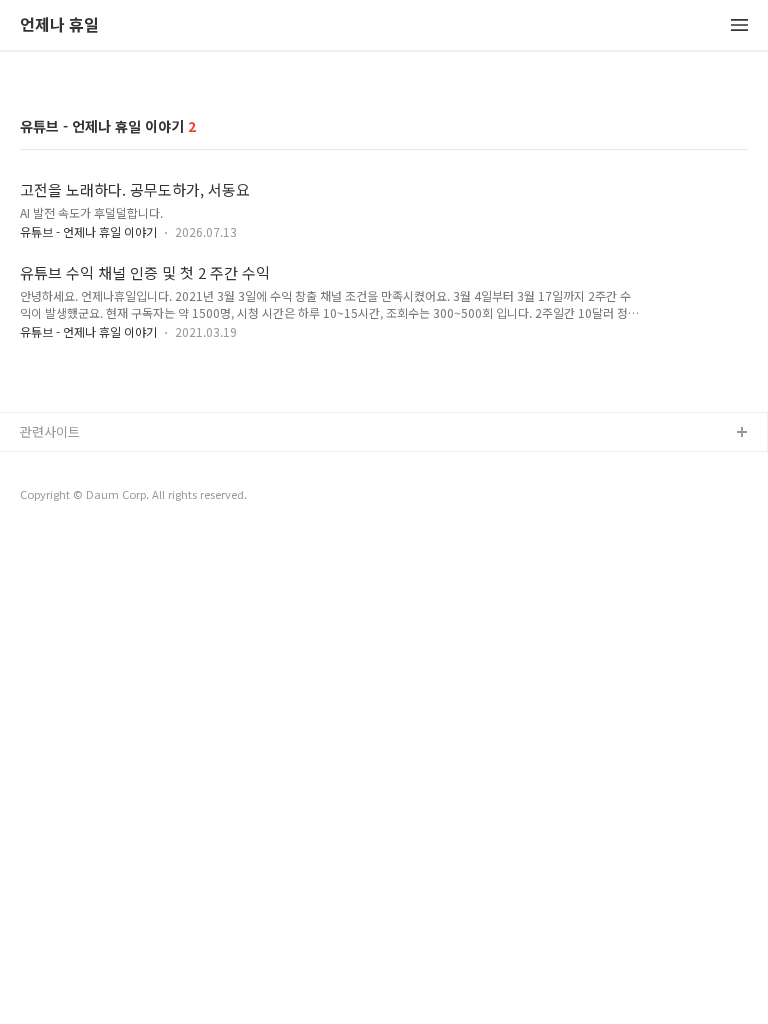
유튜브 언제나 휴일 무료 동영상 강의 (121, 465)
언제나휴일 (51, 497)
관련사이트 (50, 431)
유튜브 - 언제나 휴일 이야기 (88, 231)
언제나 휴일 (59, 25)
